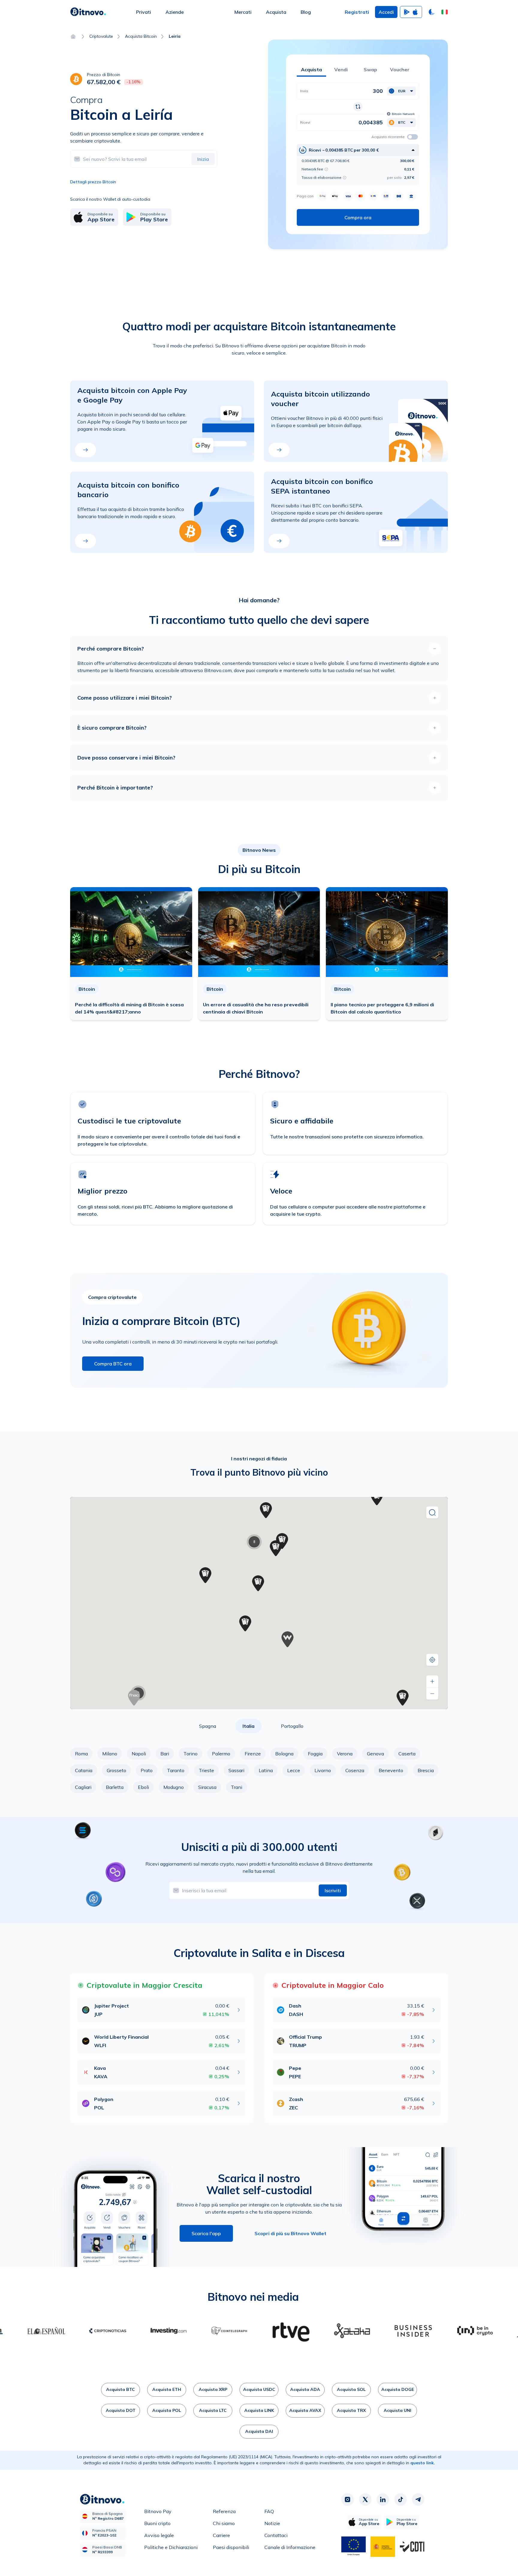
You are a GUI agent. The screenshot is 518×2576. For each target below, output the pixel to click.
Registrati (357, 12)
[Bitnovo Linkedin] (383, 2500)
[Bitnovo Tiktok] (400, 2500)
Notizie (272, 2523)
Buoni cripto (157, 2523)
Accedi (386, 12)
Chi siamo (224, 2523)
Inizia (203, 159)
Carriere (221, 2535)
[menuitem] (144, 12)
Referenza (224, 2511)
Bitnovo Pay (158, 2511)
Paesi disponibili (231, 2547)
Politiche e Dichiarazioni (171, 2547)
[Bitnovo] (88, 12)
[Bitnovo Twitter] (365, 2500)
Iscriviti (333, 1890)
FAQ (269, 2511)
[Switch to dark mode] (432, 12)
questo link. (423, 2463)
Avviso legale (159, 2535)
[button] (445, 12)
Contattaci (276, 2535)
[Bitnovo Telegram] (418, 2500)
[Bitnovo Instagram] (347, 2500)
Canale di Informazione (290, 2547)
